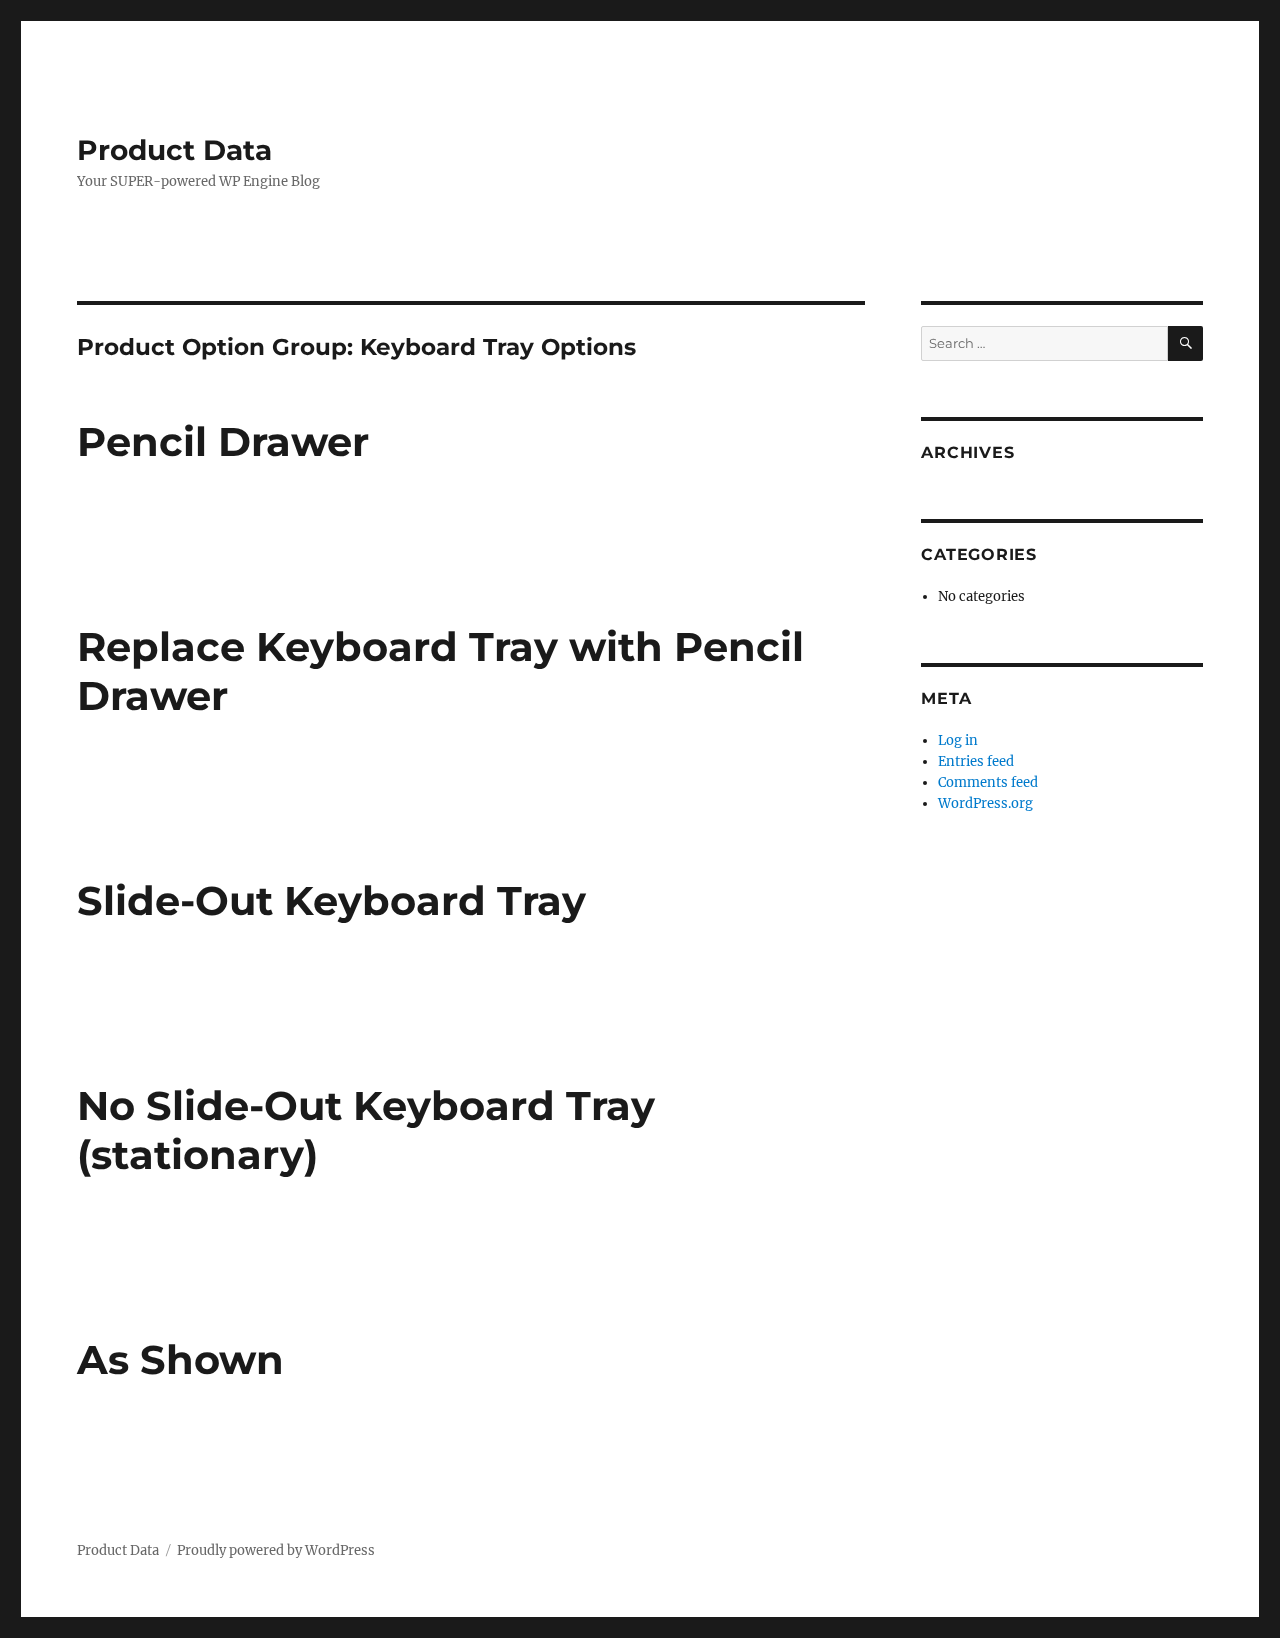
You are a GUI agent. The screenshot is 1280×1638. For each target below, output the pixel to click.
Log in (958, 740)
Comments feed (988, 782)
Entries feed (976, 761)
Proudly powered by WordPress (276, 1550)
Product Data (174, 150)
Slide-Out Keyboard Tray (331, 900)
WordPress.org (985, 803)
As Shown (180, 1359)
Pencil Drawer (223, 441)
